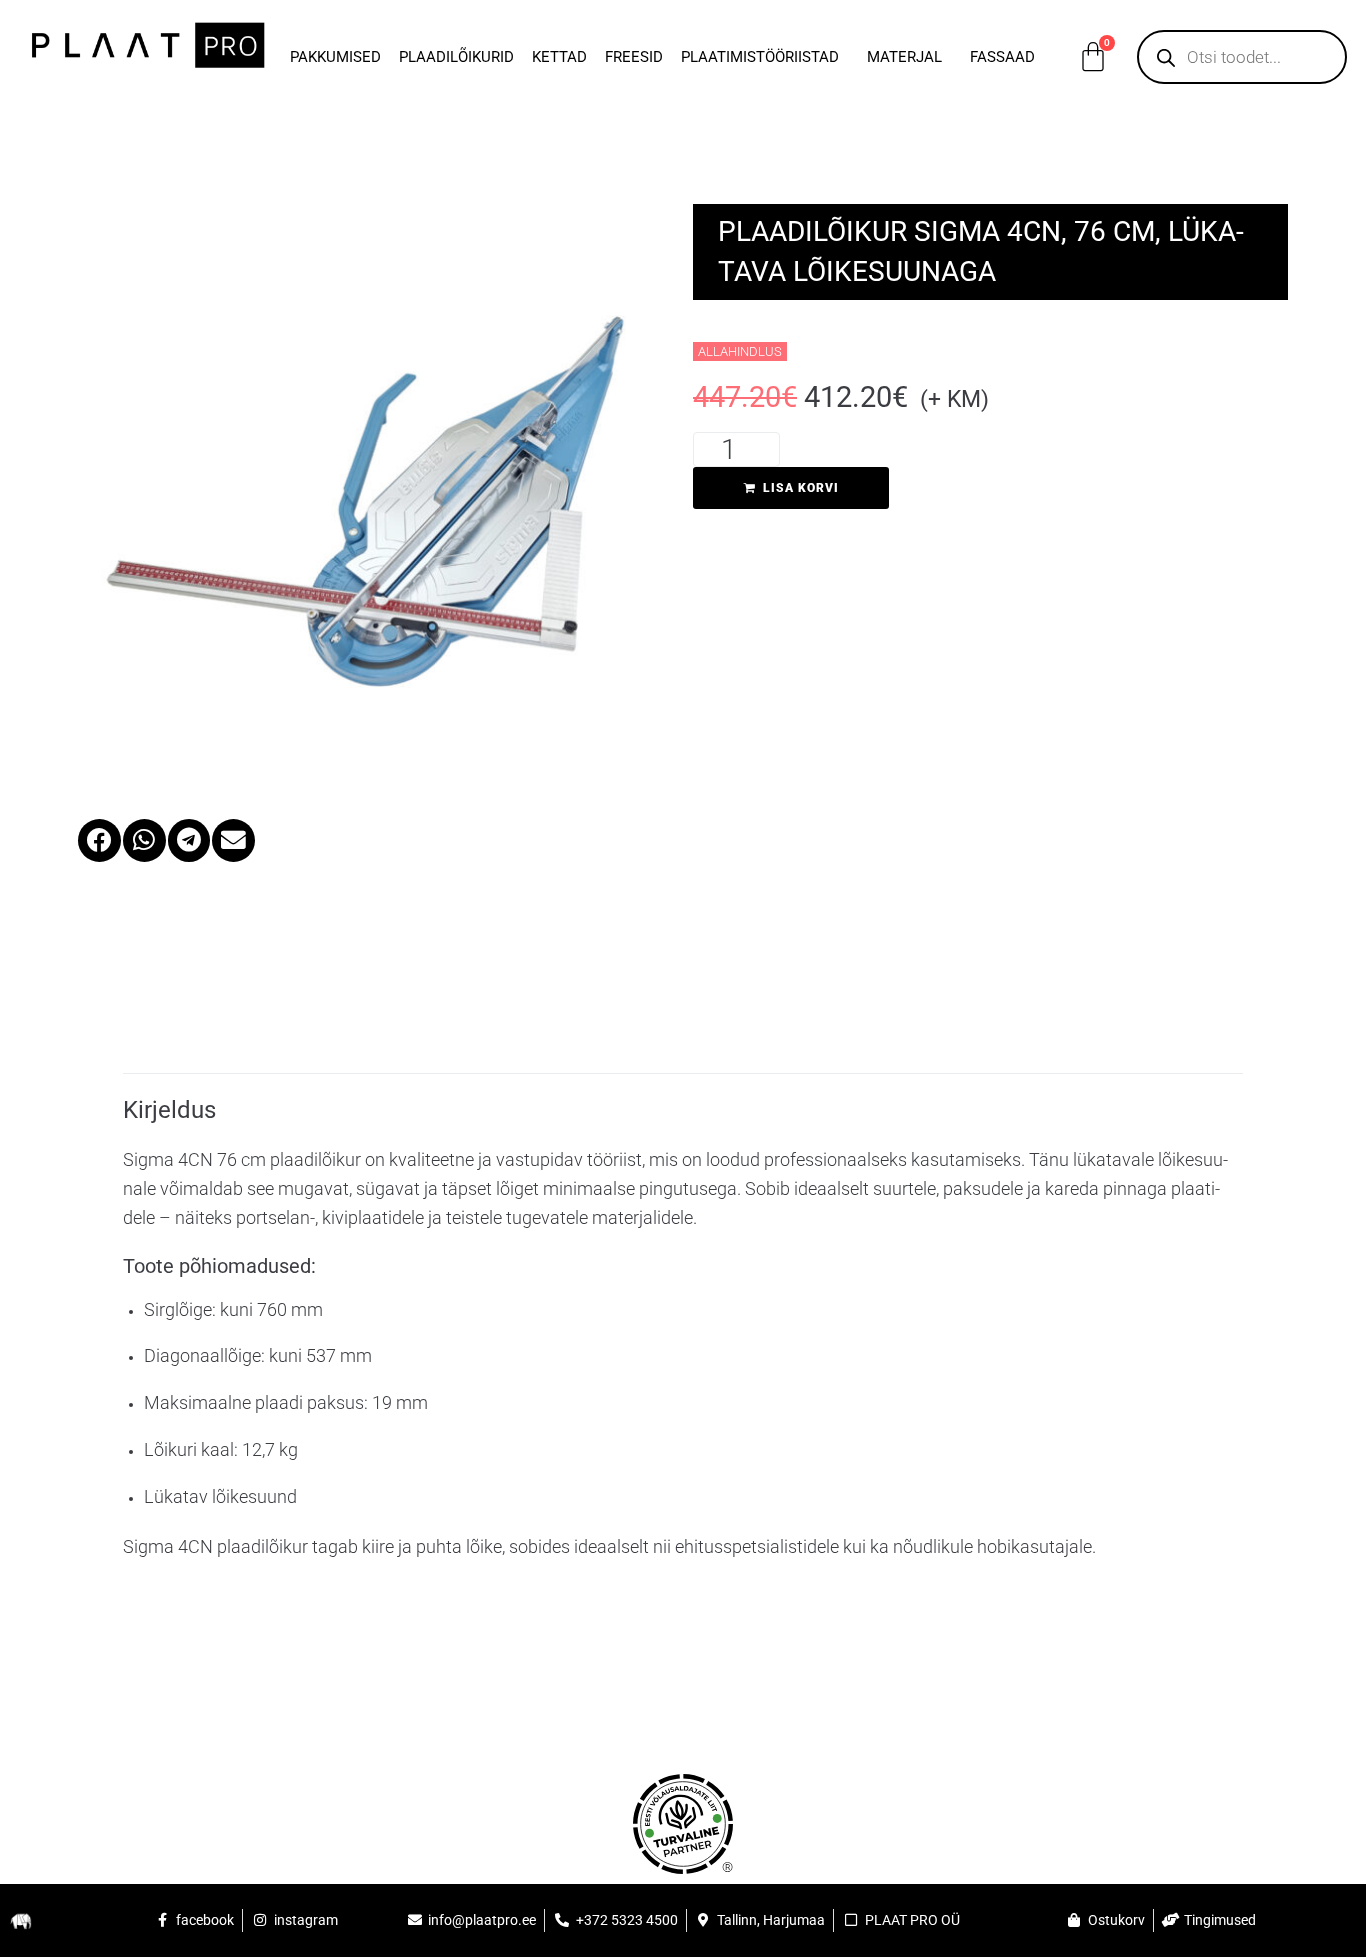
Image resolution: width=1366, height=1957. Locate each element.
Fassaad (1002, 57)
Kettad (559, 57)
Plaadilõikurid (456, 57)
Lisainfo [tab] (192, 1018)
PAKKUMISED (335, 57)
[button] (99, 840)
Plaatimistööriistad (760, 57)
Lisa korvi (801, 488)
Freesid (634, 57)
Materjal (904, 57)
